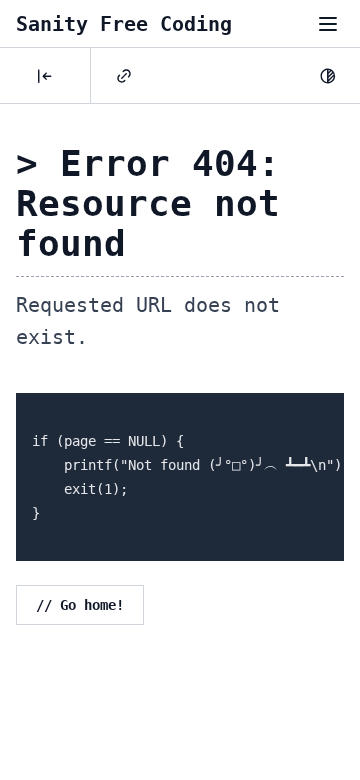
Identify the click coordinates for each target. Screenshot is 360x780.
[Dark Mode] (328, 76)
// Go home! (80, 605)
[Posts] (45, 76)
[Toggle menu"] (328, 24)
